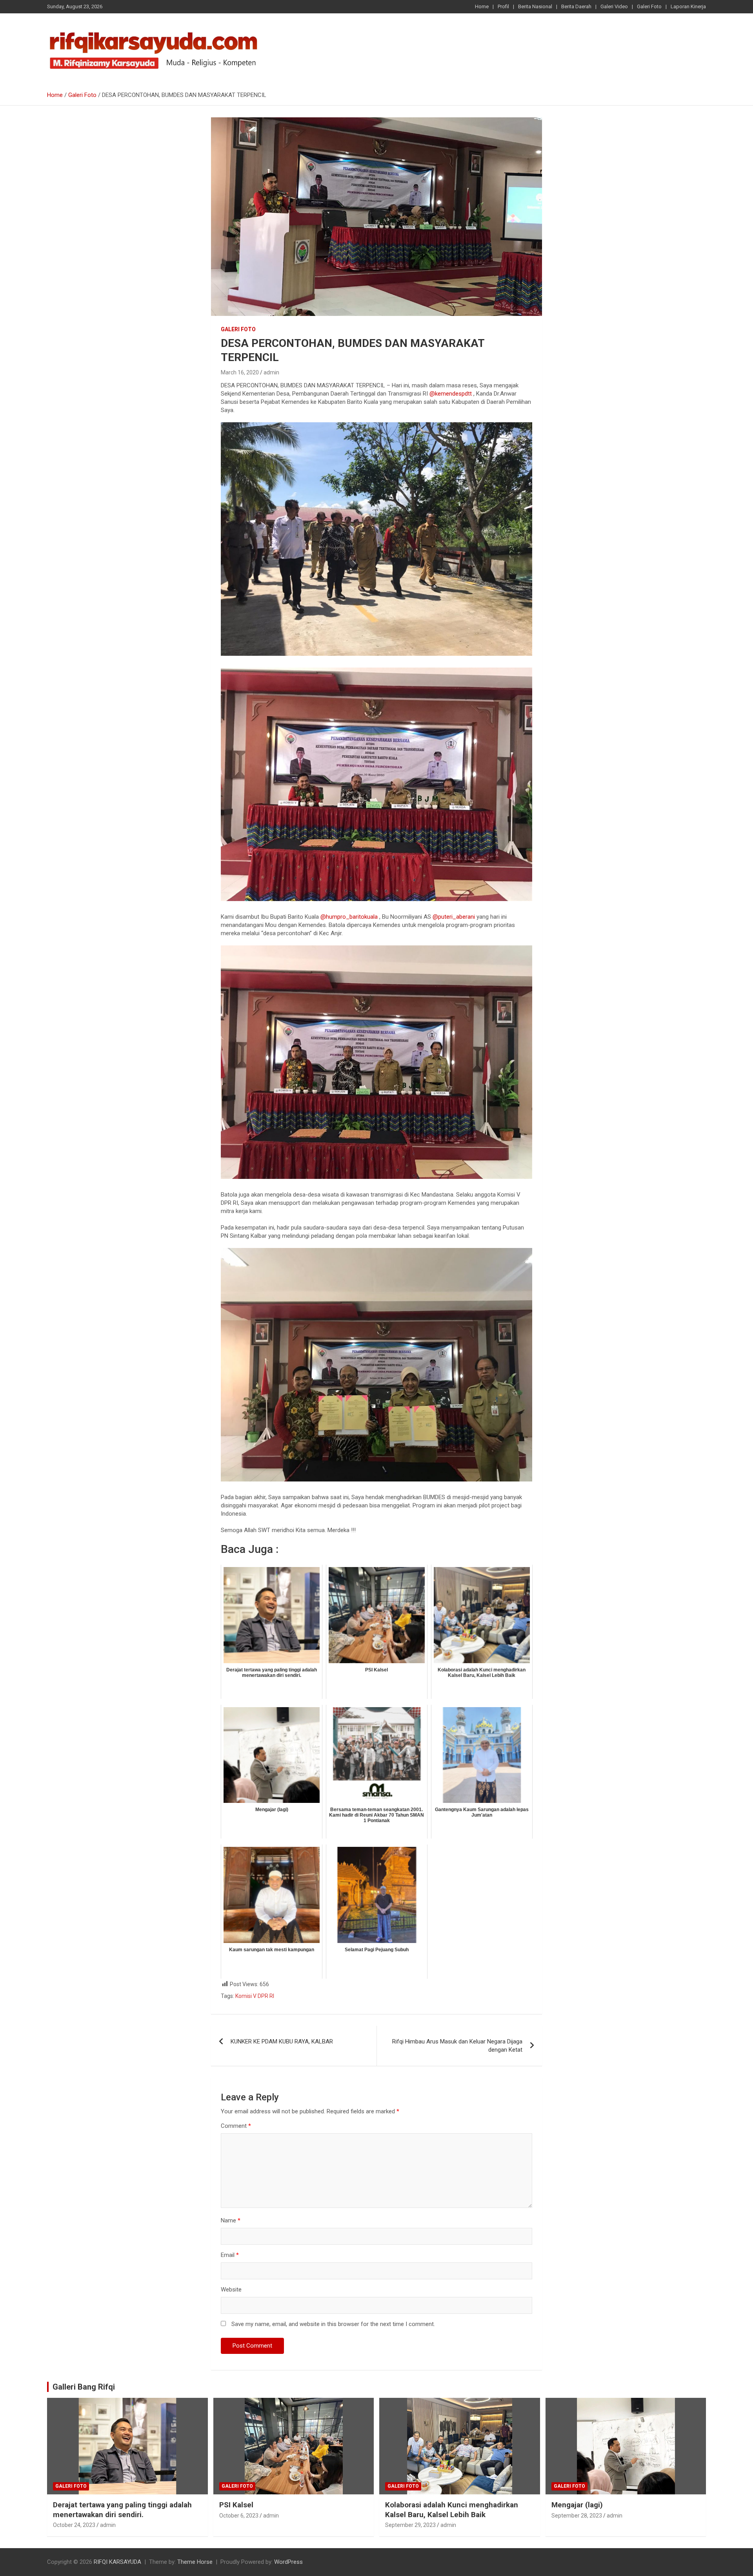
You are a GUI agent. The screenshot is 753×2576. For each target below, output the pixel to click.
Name (231, 2220)
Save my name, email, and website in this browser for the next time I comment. (333, 2324)
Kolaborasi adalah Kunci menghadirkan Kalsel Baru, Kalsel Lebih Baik (452, 2510)
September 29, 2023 (410, 2525)
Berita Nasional (535, 6)
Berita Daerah (576, 6)
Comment (236, 2126)
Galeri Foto (649, 6)
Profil (503, 6)
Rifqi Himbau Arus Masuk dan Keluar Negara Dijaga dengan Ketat (457, 2046)
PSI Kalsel (236, 2505)
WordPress (288, 2562)
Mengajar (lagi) (577, 2505)
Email (230, 2255)
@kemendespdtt (451, 394)
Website (231, 2290)
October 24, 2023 (74, 2525)
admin (271, 372)
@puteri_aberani (454, 917)
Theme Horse (195, 2562)
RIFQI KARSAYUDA (117, 2562)
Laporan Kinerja (688, 6)
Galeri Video (614, 6)
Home (482, 6)
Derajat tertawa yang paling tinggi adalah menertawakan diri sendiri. (122, 2510)
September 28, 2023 (577, 2516)
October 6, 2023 (239, 2516)
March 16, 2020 (240, 372)
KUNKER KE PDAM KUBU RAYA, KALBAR (282, 2041)
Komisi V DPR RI (255, 1996)
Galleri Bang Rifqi (84, 2387)
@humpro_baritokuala (349, 917)
